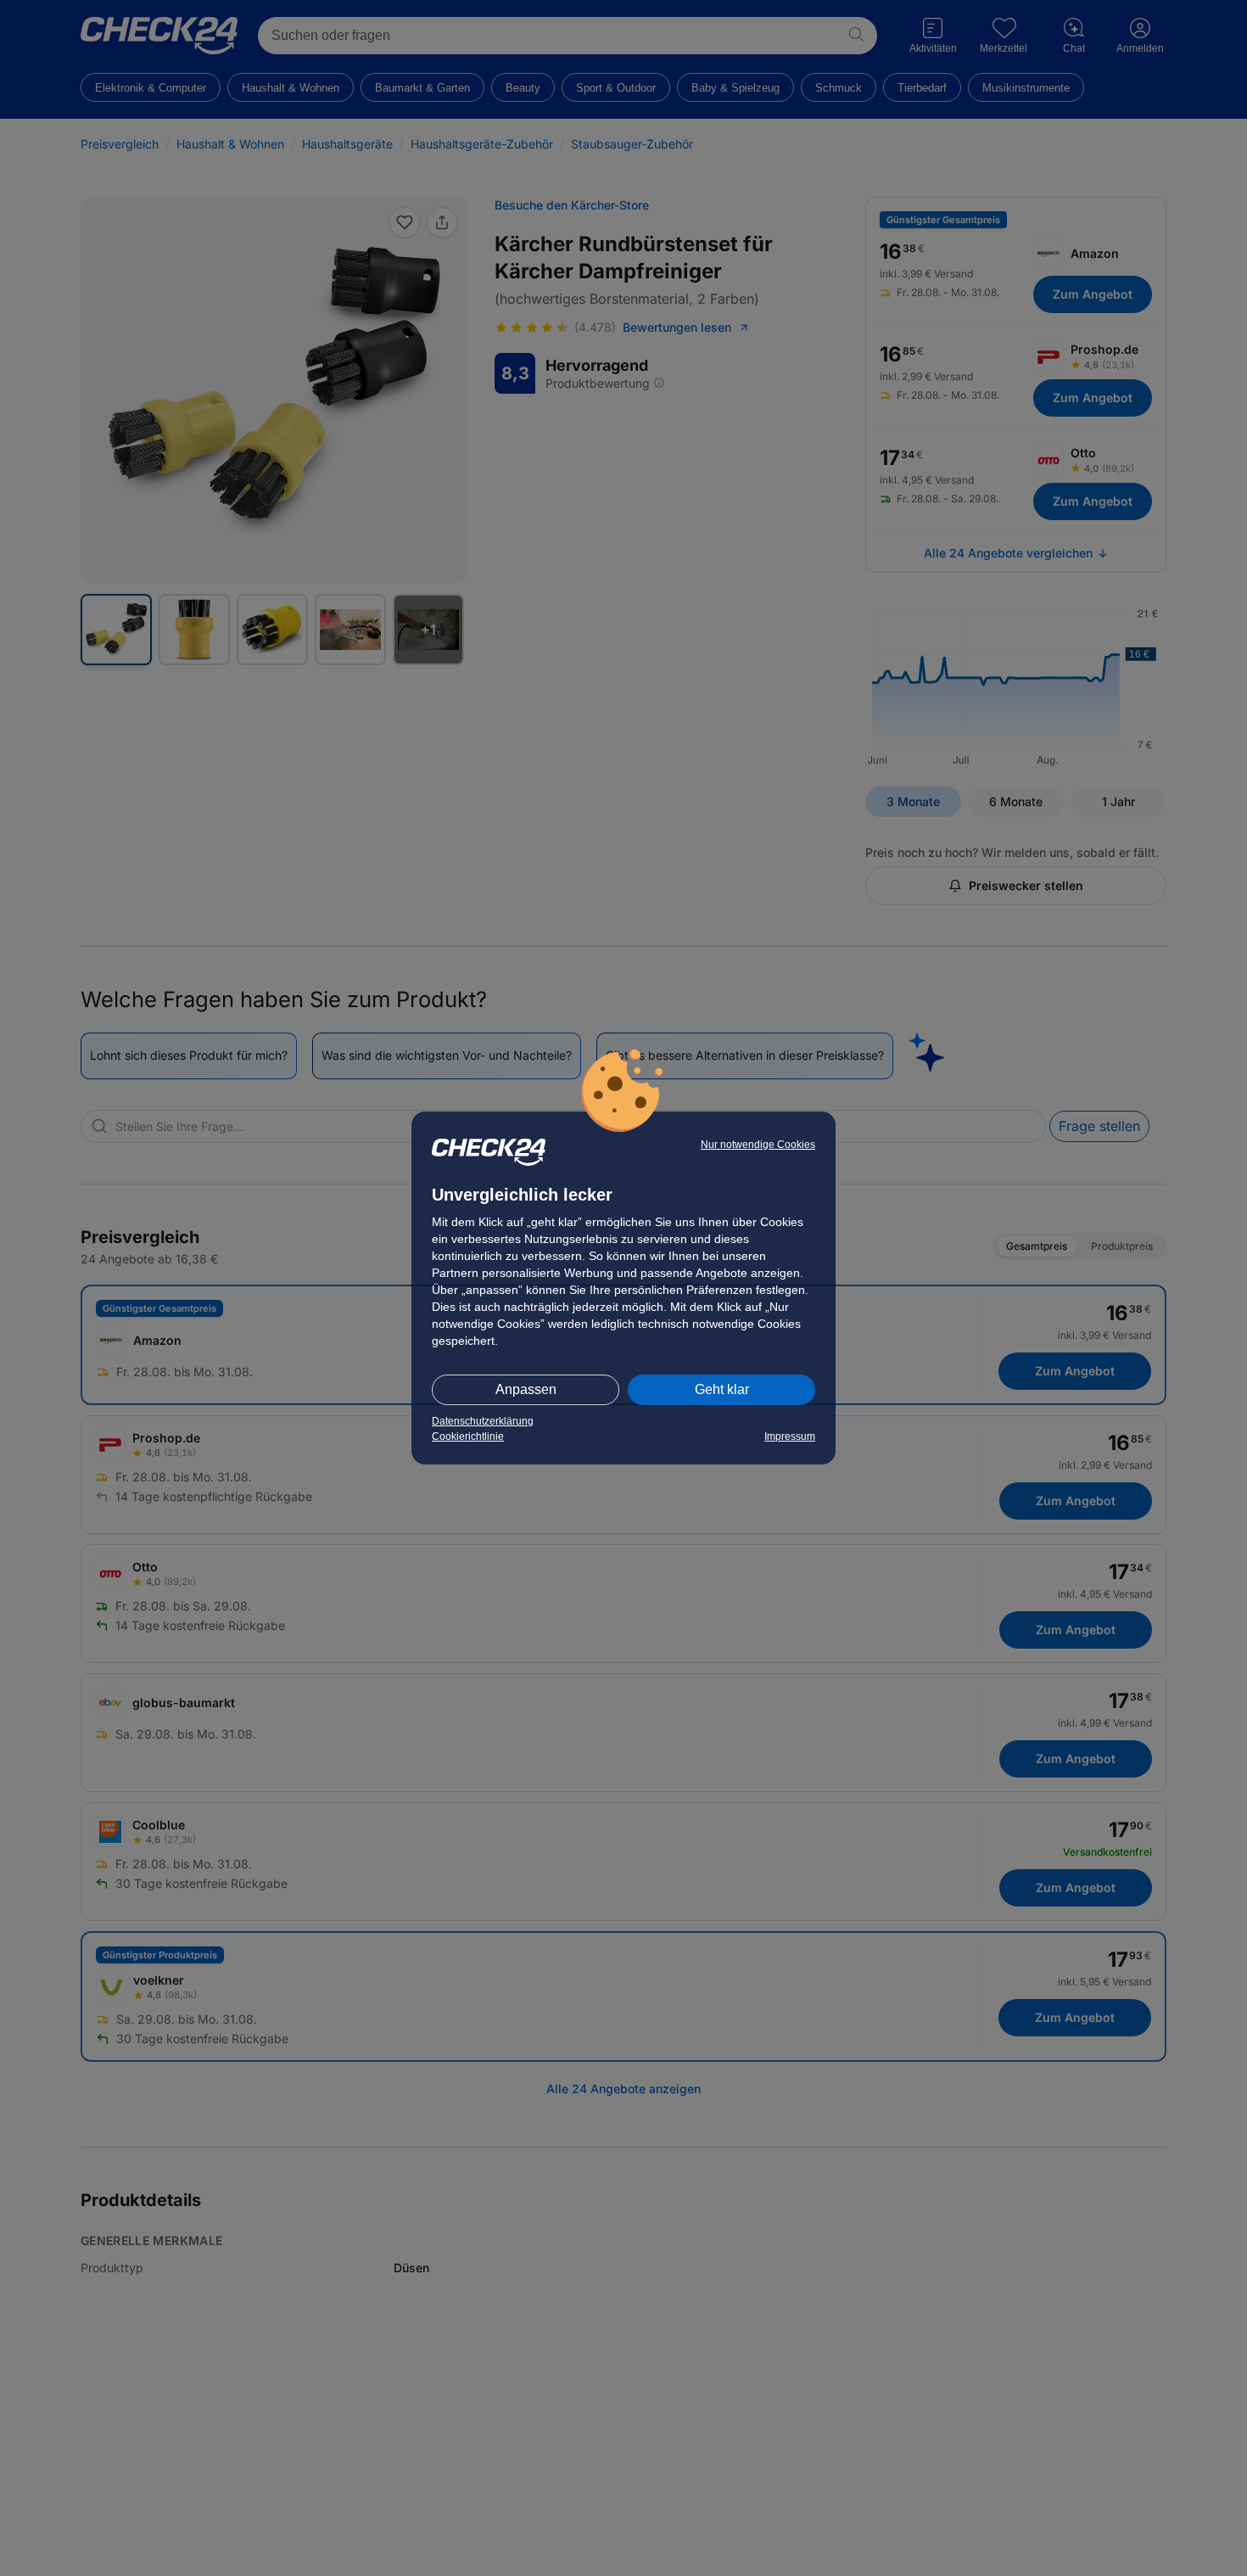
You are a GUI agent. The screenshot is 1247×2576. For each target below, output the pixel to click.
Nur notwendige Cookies (758, 1145)
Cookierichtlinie (468, 1436)
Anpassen (526, 1389)
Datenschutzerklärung (483, 1421)
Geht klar (722, 1389)
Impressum (790, 1436)
